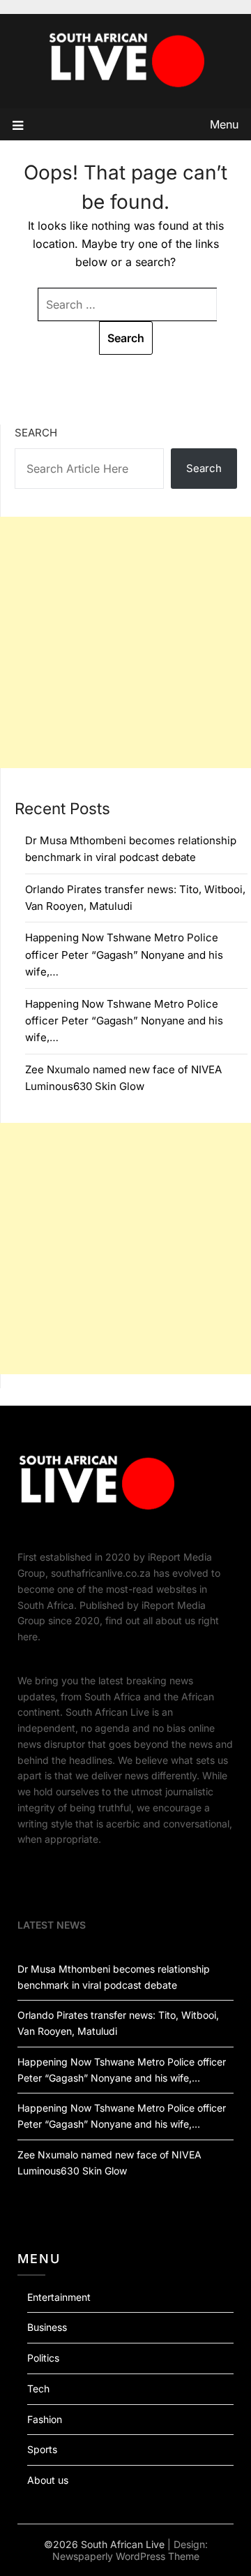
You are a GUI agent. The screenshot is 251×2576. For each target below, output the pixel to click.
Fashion (45, 2419)
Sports (42, 2449)
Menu (224, 124)
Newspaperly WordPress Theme (126, 2556)
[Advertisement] (125, 642)
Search (36, 433)
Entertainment (59, 2297)
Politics (43, 2358)
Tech (38, 2389)
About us (48, 2480)
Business (47, 2327)
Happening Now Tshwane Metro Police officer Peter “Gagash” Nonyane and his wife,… (124, 955)
